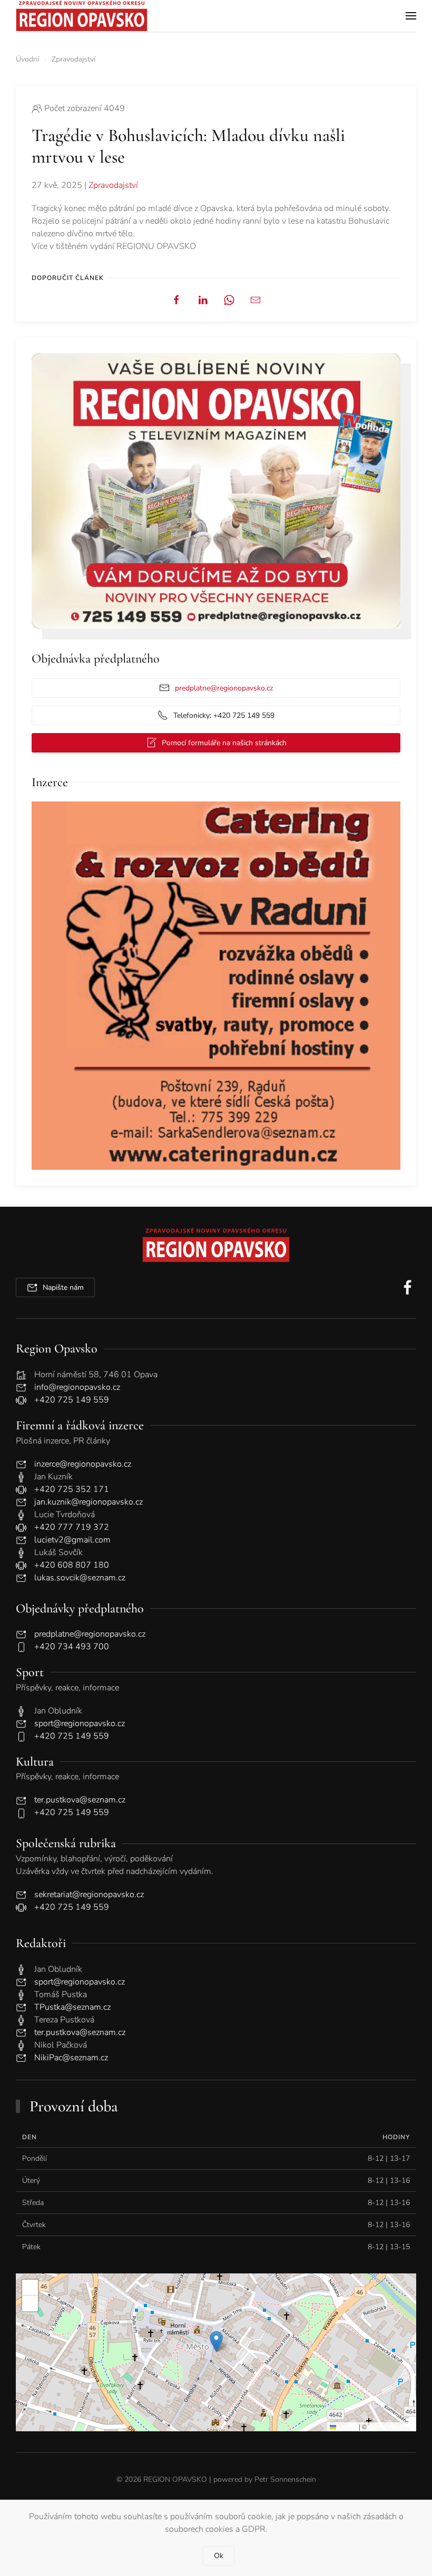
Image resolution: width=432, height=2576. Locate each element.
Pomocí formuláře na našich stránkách (224, 743)
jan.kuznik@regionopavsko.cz (89, 1502)
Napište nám (63, 1287)
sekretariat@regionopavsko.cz (89, 1895)
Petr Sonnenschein (285, 2479)
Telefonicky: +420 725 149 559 (224, 715)
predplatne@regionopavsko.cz (224, 688)
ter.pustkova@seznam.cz (80, 1800)
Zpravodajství (113, 185)
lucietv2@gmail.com (72, 1540)
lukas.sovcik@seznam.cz (80, 1578)
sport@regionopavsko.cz (80, 1723)
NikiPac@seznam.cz (71, 2058)
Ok (219, 2556)
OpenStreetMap (391, 2426)
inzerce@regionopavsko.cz (83, 1464)
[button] (411, 16)
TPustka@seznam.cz (72, 2007)
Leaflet (347, 2426)
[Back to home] (82, 16)
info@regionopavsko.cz (77, 1387)
